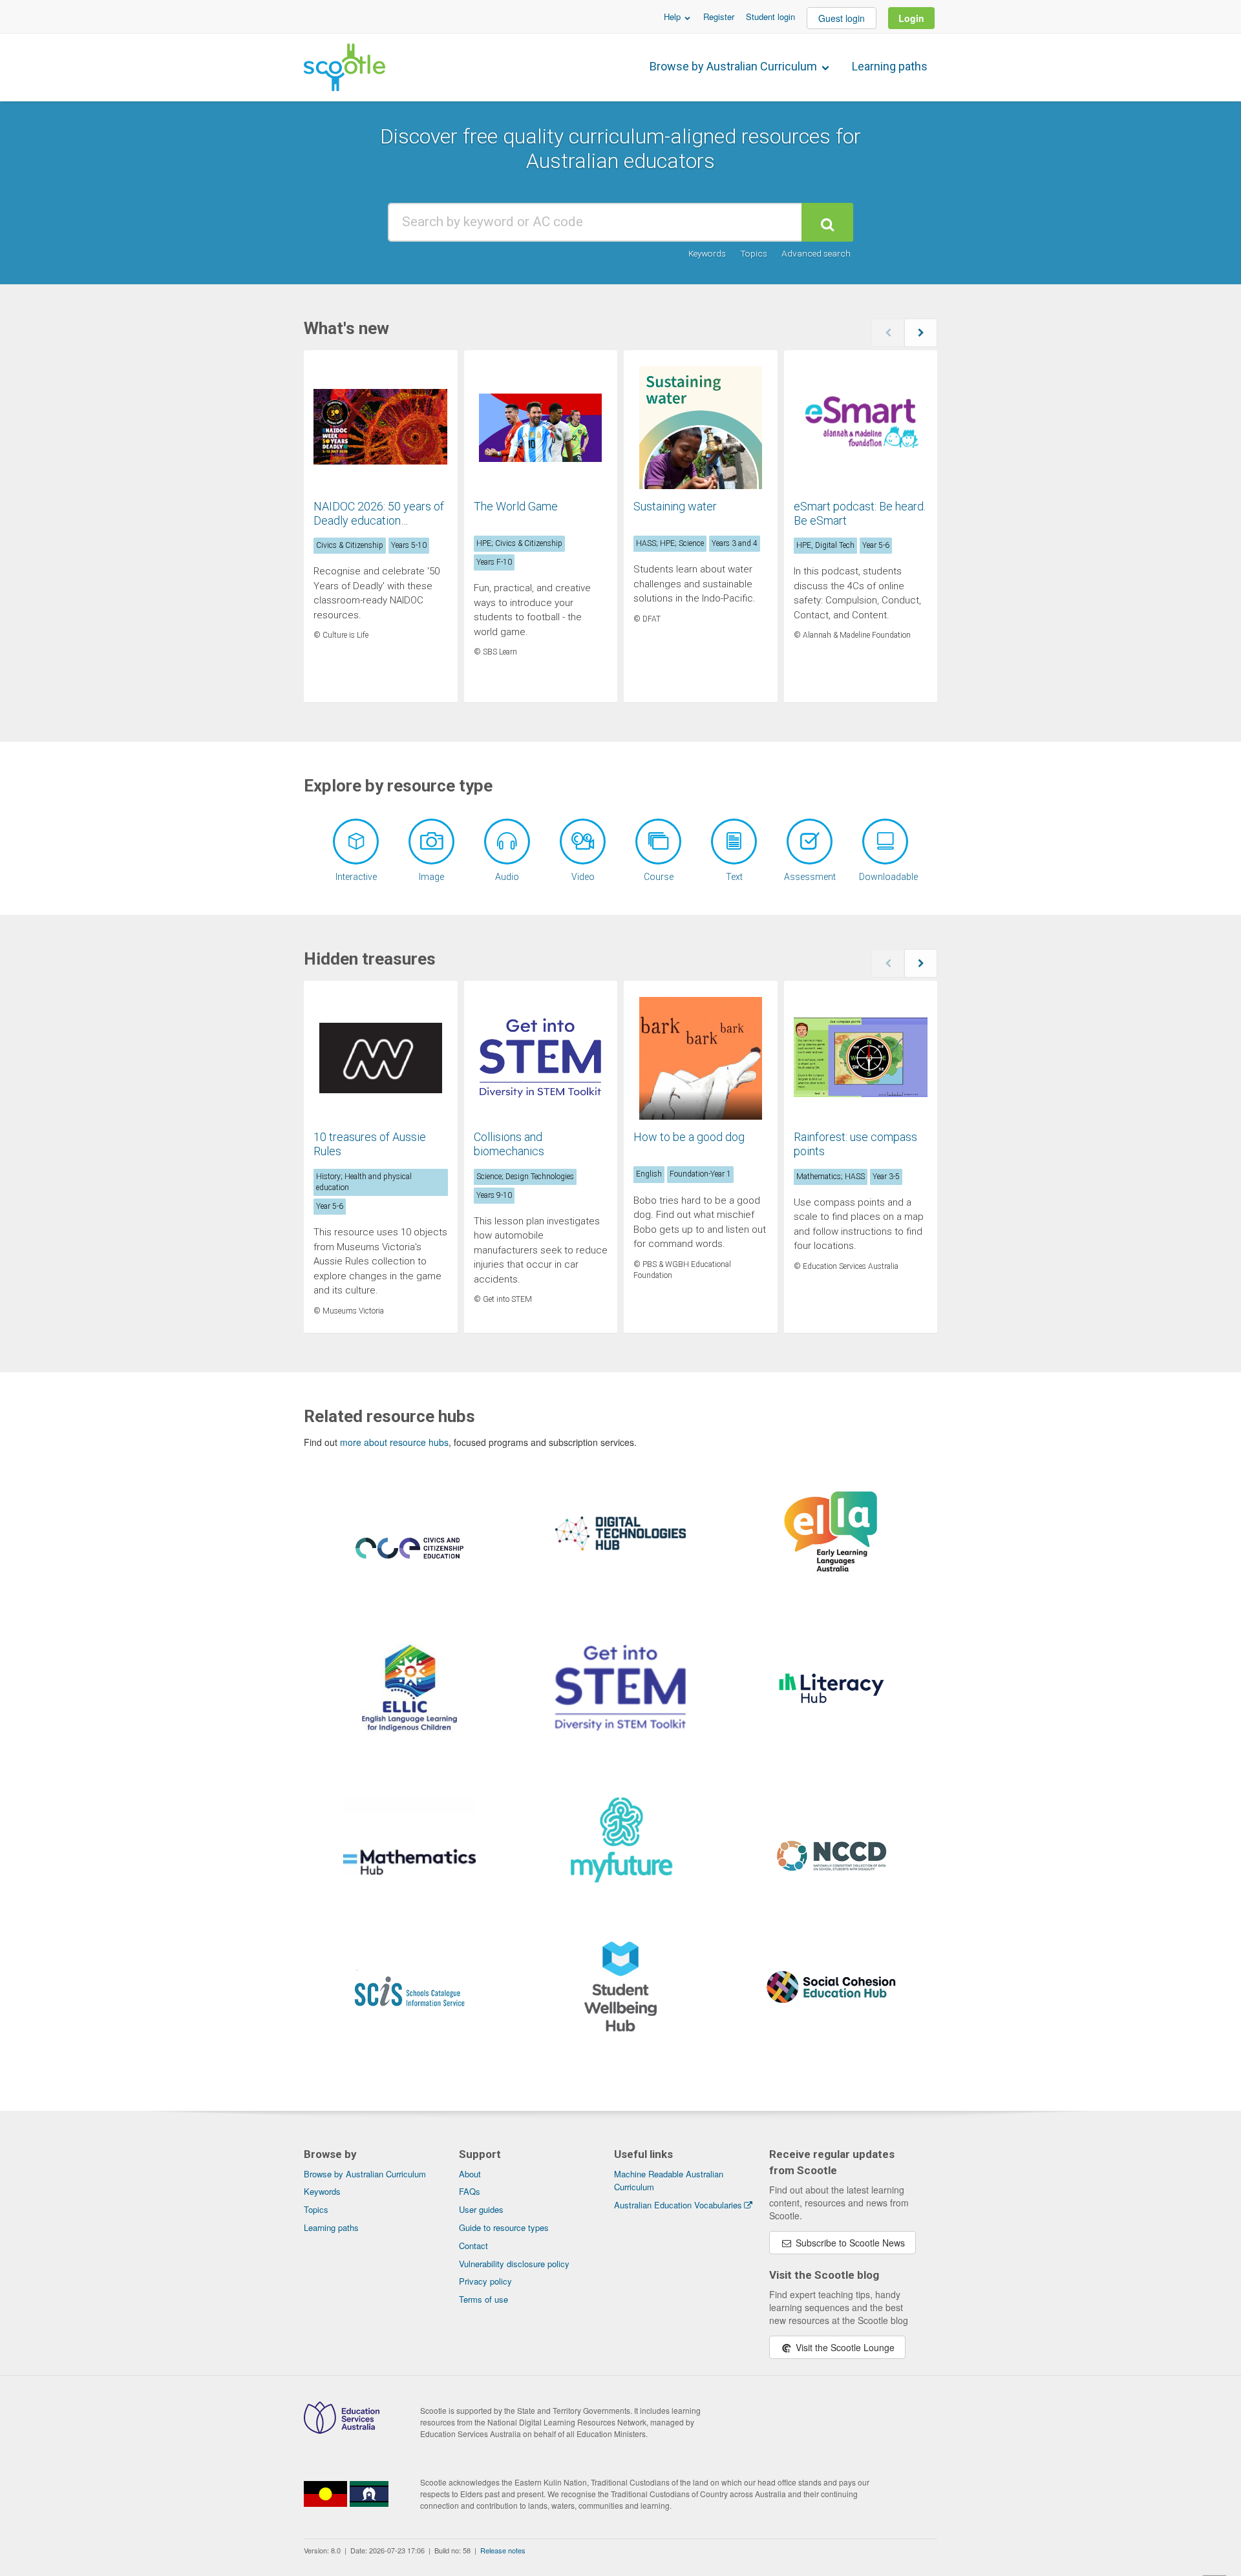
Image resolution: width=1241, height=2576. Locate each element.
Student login (770, 16)
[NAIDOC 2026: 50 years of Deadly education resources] (381, 428)
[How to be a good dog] (701, 1058)
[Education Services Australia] (342, 2430)
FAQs (470, 2191)
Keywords (707, 253)
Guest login (842, 18)
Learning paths (890, 66)
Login (911, 18)
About (470, 2174)
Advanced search (816, 253)
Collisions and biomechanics (509, 1144)
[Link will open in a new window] (409, 1564)
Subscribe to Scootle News (849, 2243)
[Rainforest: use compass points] (861, 1058)
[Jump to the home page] (345, 67)
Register (719, 16)
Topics (754, 253)
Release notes (503, 2550)
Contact (473, 2246)
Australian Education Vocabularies (678, 2205)
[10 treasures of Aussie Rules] (381, 1058)
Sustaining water (675, 506)
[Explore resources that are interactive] (356, 842)
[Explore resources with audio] (507, 842)
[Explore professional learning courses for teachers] (658, 842)
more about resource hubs (394, 1442)
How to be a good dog (689, 1137)
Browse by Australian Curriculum (735, 66)
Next (921, 333)
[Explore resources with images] (431, 842)
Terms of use (483, 2299)
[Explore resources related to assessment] (810, 842)
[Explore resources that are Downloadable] (885, 842)
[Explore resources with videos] (583, 842)
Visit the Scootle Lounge (844, 2347)
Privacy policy (485, 2281)
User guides (481, 2209)
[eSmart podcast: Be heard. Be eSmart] (861, 428)
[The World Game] (541, 428)
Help (674, 16)
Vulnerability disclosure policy (514, 2264)
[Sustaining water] (701, 428)
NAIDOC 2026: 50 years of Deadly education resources (379, 520)
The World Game (516, 506)
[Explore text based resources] (734, 842)
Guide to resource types (504, 2227)
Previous (888, 333)
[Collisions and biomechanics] (541, 1058)
